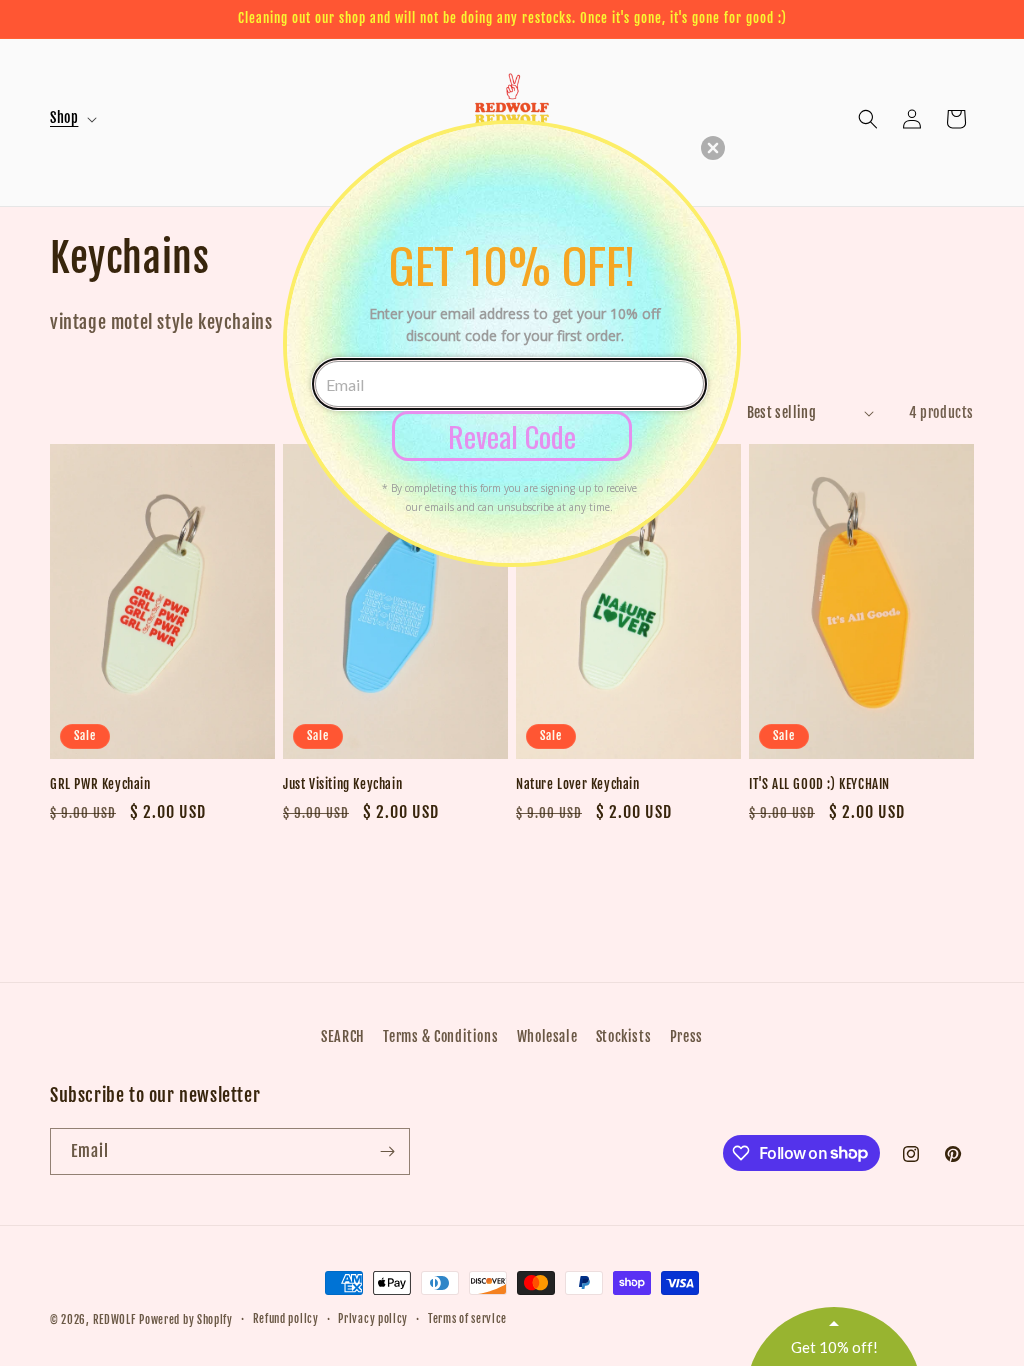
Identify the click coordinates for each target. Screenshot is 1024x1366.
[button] (713, 148)
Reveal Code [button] (512, 435)
